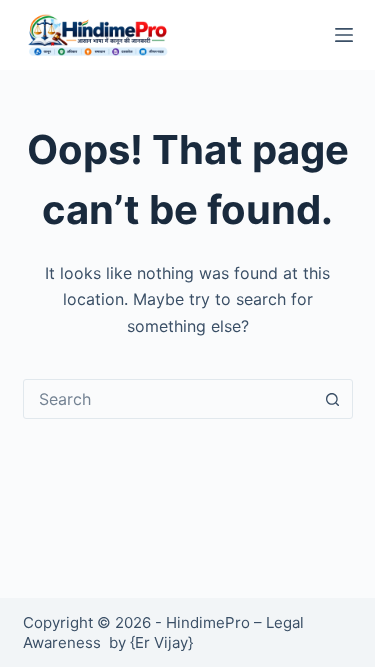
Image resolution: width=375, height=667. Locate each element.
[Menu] (344, 35)
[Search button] (333, 399)
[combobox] (169, 399)
